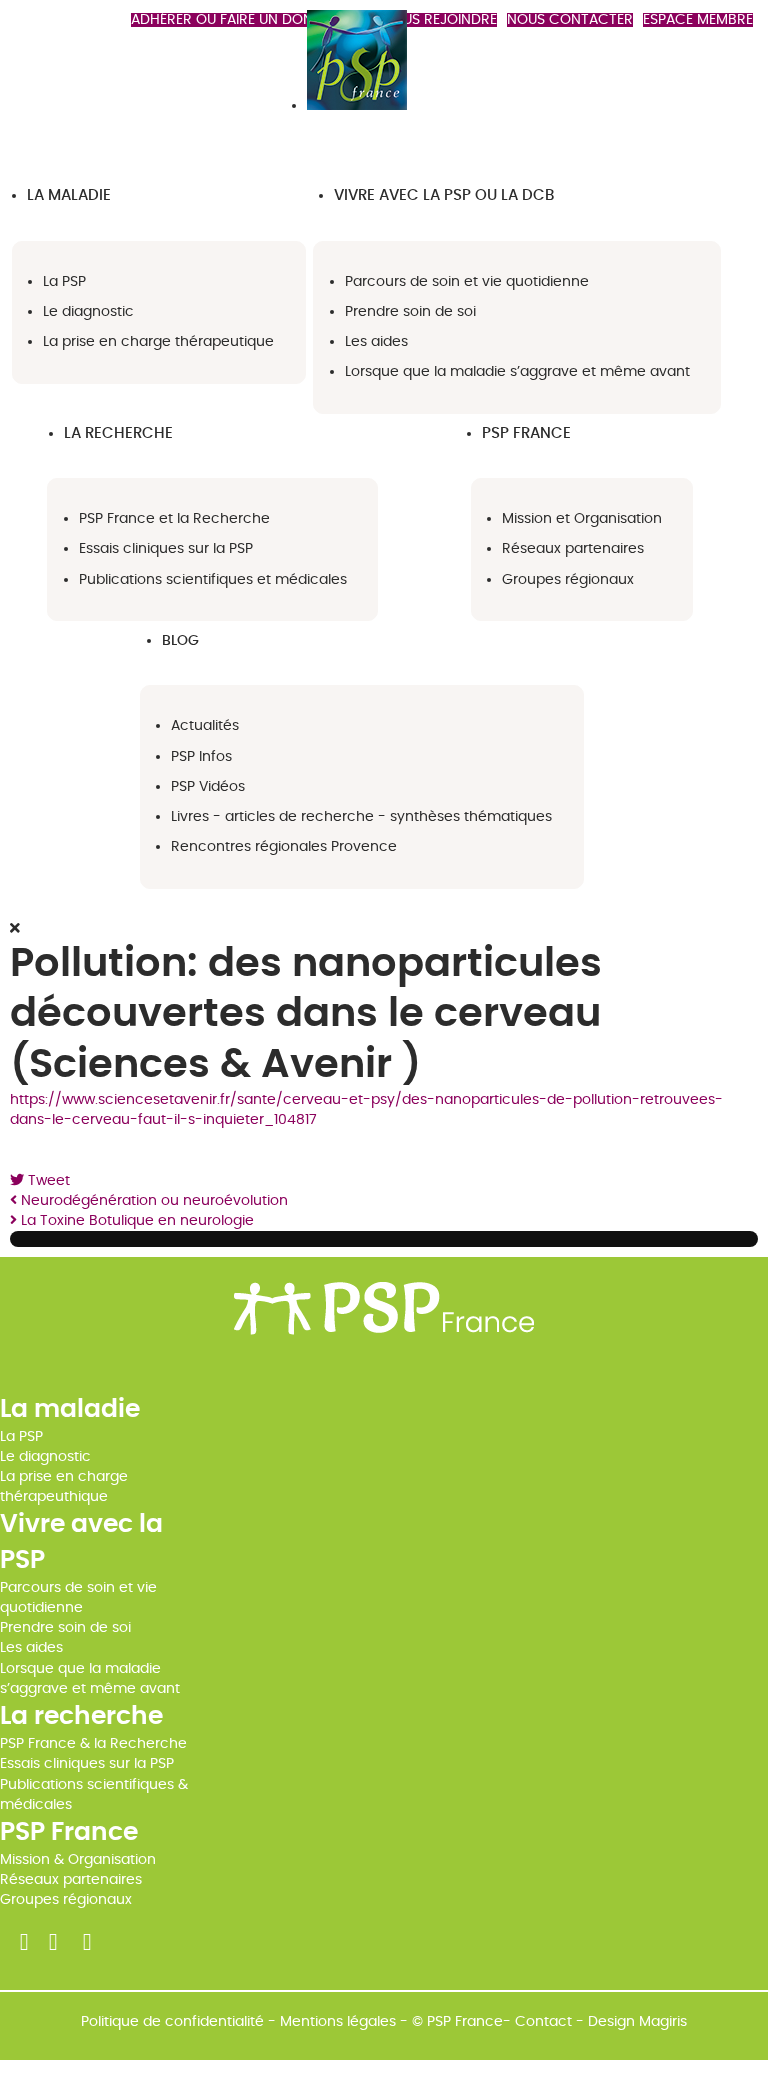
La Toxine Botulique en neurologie (135, 1221)
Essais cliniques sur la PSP (87, 1764)
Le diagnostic (45, 1457)
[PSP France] (357, 106)
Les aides (31, 1648)
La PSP (21, 1437)
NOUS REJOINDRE (439, 20)
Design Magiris (637, 2022)
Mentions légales (338, 2022)
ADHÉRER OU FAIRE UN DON (222, 20)
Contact (543, 2022)
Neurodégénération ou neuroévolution (152, 1201)
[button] (69, 195)
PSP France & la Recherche (93, 1744)
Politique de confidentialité (172, 2022)
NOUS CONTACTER (570, 20)
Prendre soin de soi (65, 1628)
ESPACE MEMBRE (698, 20)
